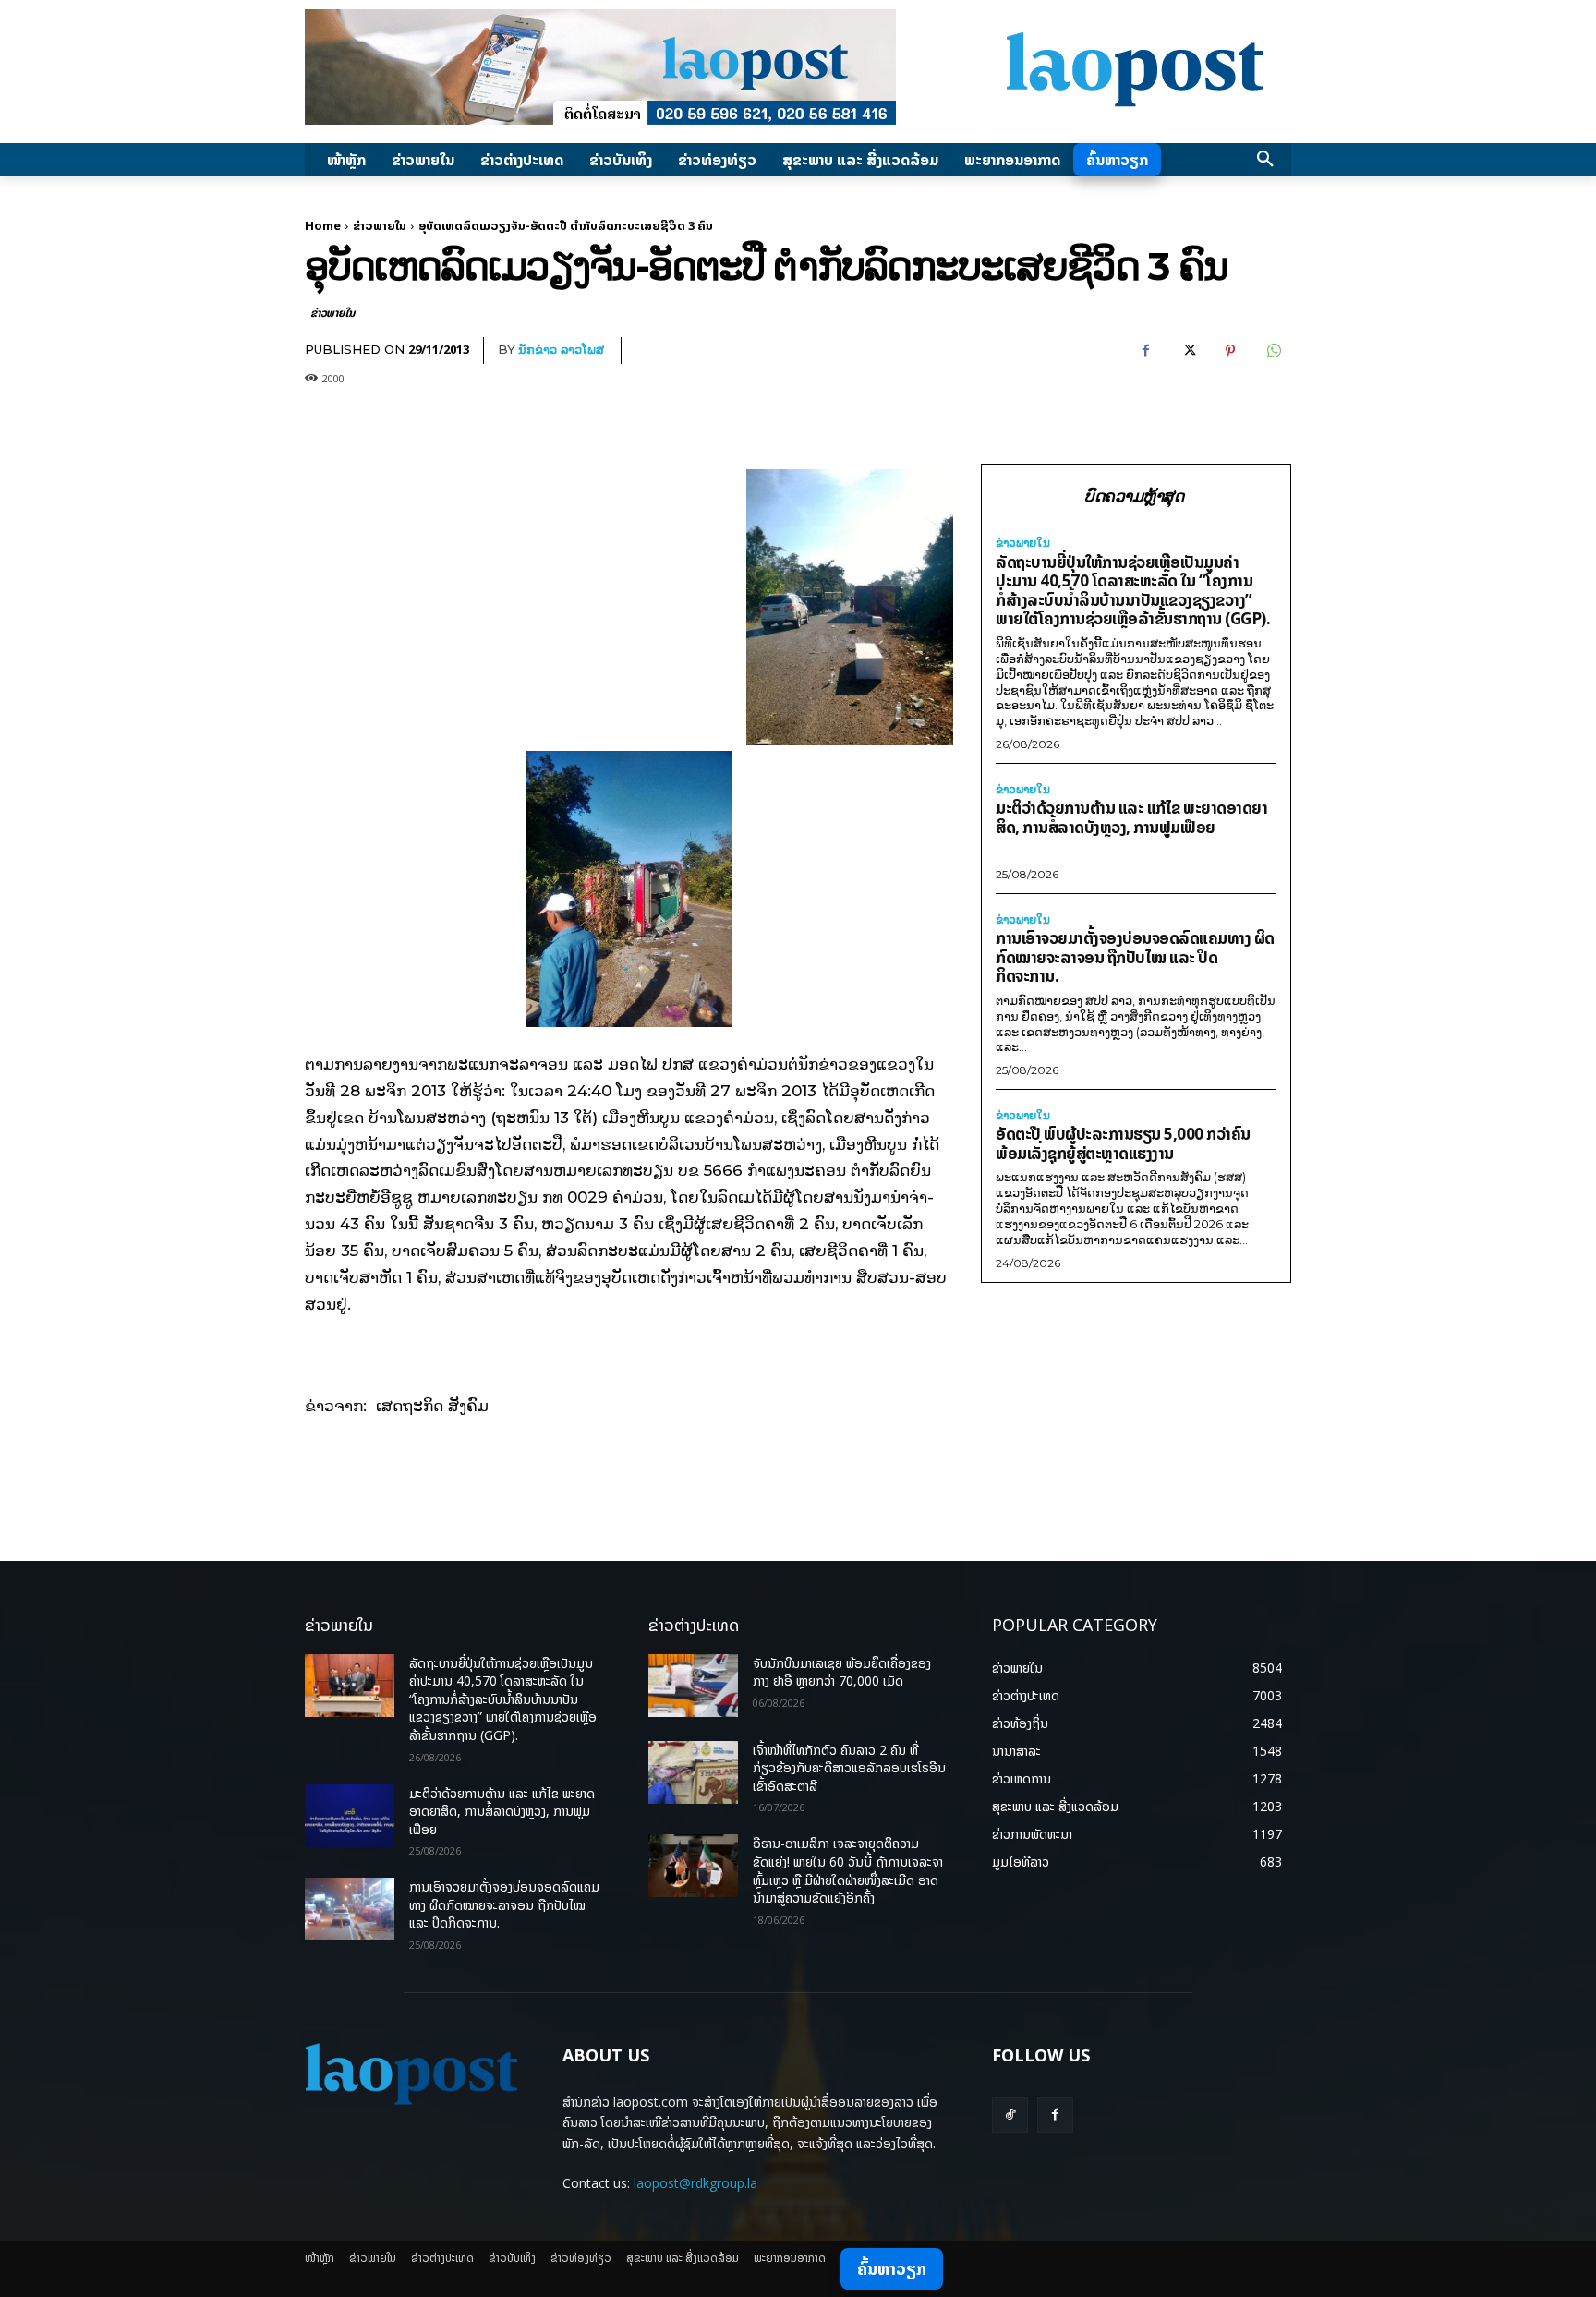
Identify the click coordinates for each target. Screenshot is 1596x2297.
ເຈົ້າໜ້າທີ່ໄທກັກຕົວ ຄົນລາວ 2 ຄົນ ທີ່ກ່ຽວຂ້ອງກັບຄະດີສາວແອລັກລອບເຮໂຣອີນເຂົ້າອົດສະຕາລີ (849, 1768)
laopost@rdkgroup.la (695, 2183)
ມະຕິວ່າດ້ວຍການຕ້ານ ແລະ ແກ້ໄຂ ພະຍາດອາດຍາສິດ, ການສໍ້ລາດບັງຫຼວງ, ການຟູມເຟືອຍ (1131, 817)
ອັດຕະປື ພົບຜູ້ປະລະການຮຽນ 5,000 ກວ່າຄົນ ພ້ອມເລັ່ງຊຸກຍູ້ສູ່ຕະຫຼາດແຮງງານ (1123, 1143)
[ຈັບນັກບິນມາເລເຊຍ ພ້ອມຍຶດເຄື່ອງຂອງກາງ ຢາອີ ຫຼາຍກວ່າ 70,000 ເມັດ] (693, 1686)
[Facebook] (1145, 351)
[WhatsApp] (1273, 351)
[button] (1265, 160)
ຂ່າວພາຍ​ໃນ (380, 225)
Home (323, 225)
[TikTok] (1010, 2115)
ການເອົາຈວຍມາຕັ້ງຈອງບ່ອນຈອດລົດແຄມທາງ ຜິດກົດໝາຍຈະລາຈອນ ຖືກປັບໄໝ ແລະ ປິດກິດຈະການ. (1135, 957)
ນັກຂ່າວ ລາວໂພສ (561, 349)
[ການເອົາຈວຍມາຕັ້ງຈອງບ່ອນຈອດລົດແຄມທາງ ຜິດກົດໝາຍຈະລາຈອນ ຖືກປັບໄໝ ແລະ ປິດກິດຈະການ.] (350, 1909)
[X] (1188, 351)
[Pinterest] (1230, 351)
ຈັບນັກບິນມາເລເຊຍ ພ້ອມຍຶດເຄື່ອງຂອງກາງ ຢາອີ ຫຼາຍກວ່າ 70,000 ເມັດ (842, 1672)
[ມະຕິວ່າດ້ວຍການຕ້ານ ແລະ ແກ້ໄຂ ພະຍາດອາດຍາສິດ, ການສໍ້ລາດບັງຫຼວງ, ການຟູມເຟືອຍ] (350, 1816)
